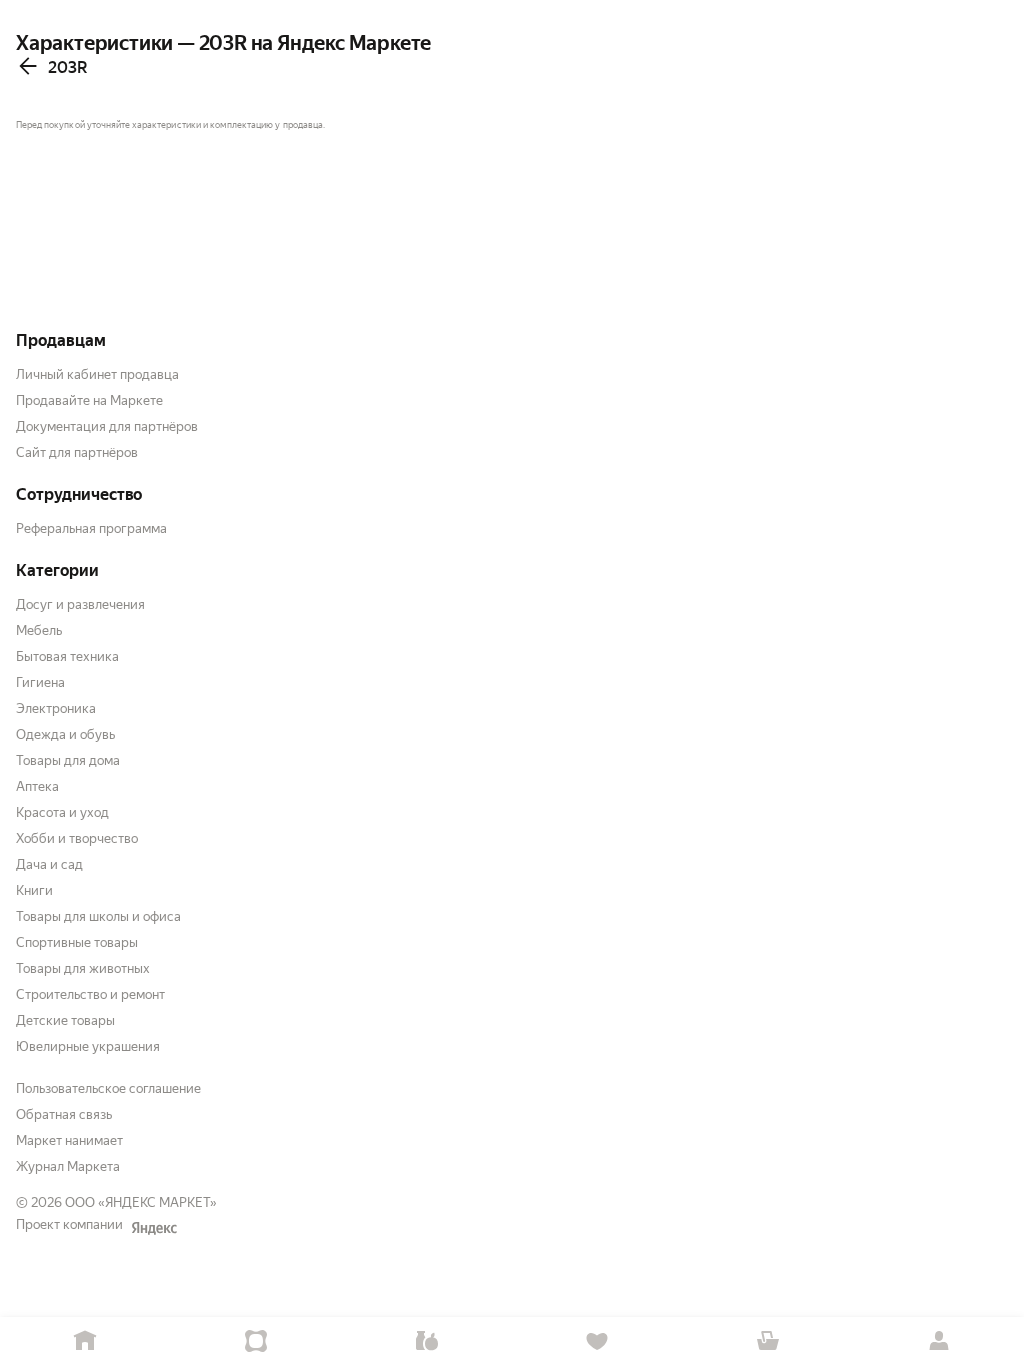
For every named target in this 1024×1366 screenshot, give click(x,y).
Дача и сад (49, 864)
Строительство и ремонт (90, 994)
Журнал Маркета (68, 1166)
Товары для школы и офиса (98, 916)
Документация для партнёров (107, 426)
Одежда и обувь (65, 734)
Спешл (256, 1341)
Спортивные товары (77, 942)
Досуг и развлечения (80, 604)
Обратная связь (64, 1114)
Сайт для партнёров (77, 452)
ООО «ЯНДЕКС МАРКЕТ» (141, 1202)
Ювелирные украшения (88, 1046)
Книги (34, 890)
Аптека (37, 786)
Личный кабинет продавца (97, 374)
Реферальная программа (91, 528)
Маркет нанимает (69, 1140)
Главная (85, 1341)
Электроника (56, 708)
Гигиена (40, 682)
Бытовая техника (67, 656)
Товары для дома (68, 760)
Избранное (597, 1341)
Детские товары (65, 1020)
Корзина (768, 1341)
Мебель (39, 630)
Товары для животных (83, 968)
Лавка (426, 1341)
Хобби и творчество (77, 838)
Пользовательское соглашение (108, 1088)
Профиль (938, 1341)
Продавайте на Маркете (89, 400)
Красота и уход (62, 812)
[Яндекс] (154, 1228)
